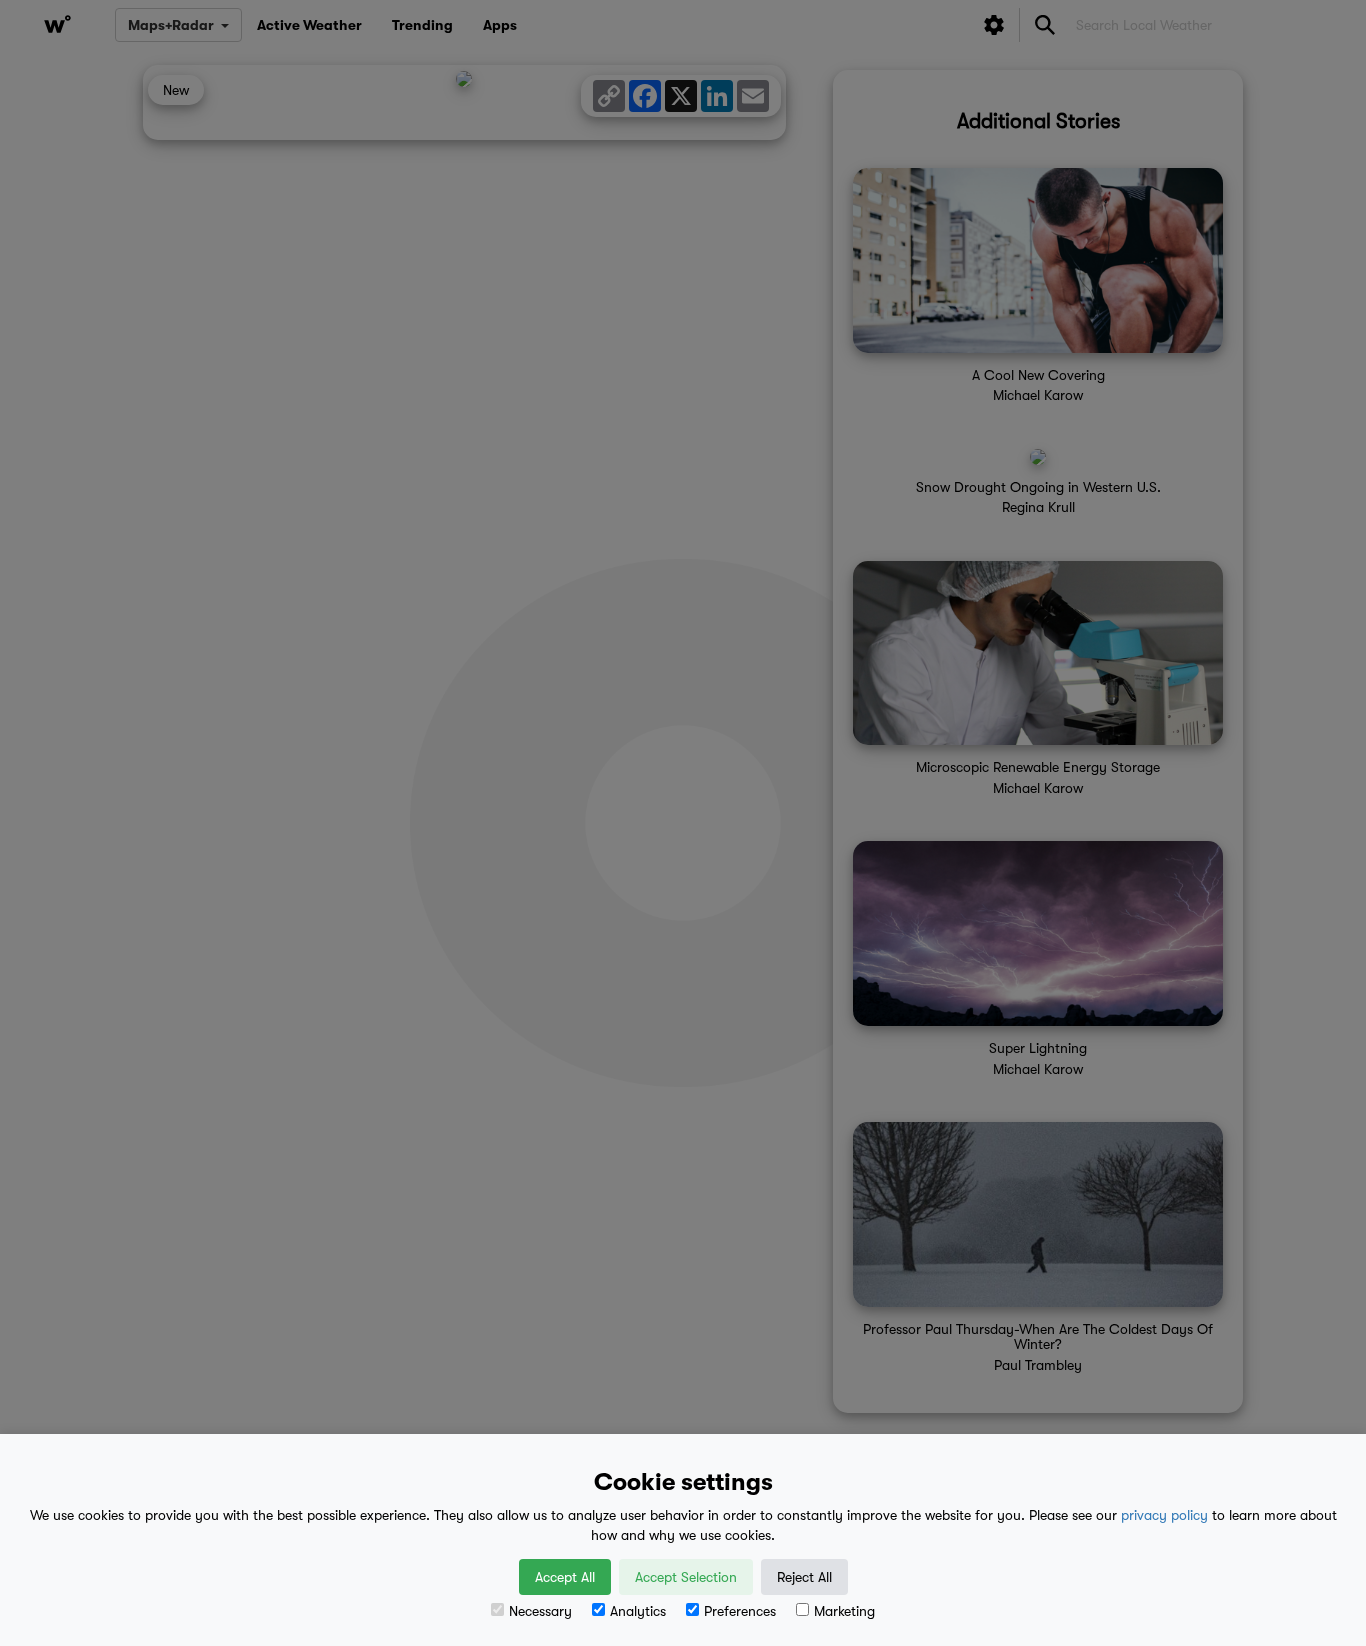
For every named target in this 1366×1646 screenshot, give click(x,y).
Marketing (844, 1611)
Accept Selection (686, 1577)
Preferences (740, 1611)
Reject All (804, 1577)
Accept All (565, 1577)
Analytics (638, 1611)
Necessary (540, 1611)
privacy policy (1164, 1515)
